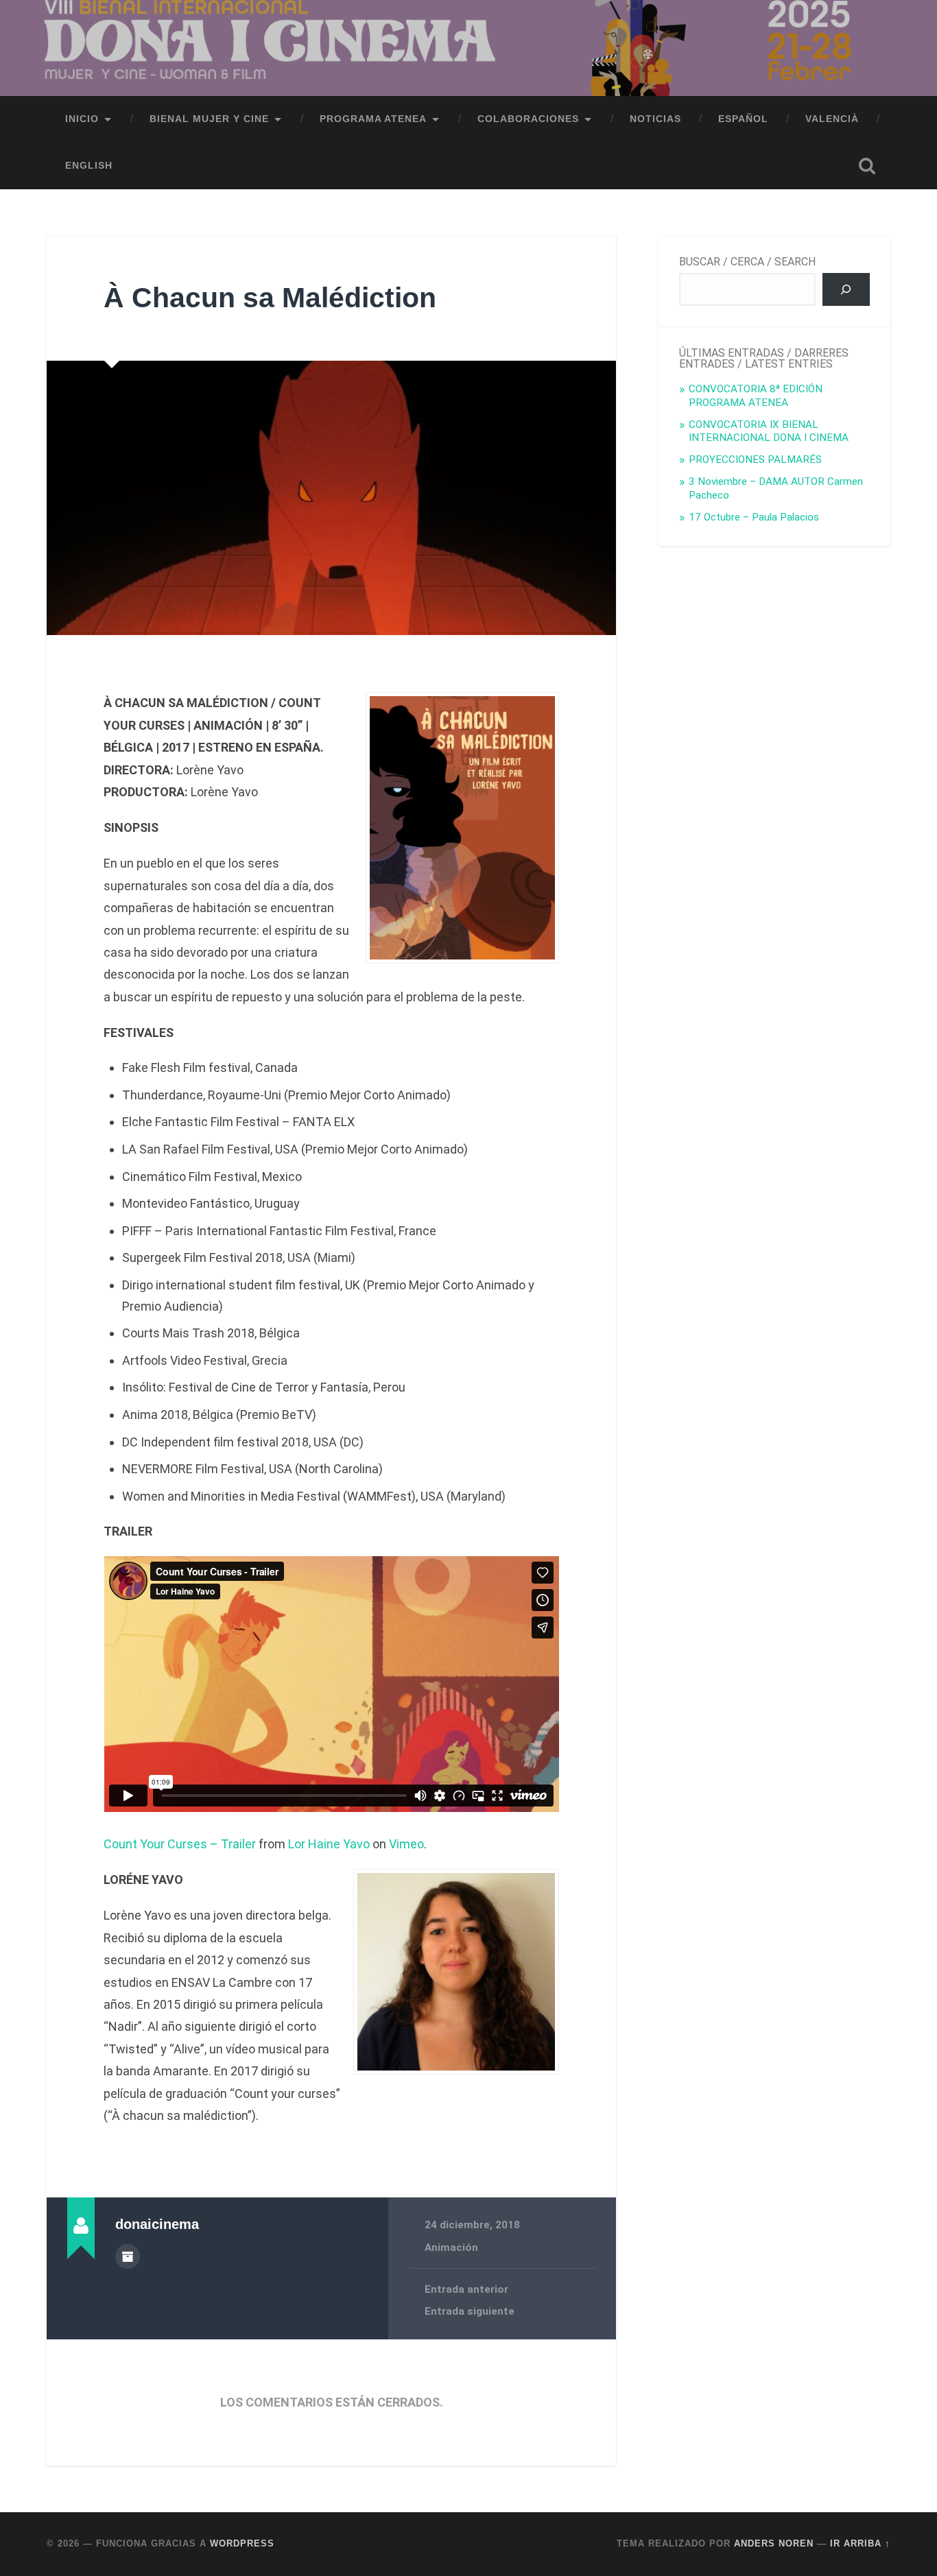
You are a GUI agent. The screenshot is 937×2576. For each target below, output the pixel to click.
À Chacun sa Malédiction (270, 298)
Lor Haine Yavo (329, 1844)
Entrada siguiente (470, 2311)
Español (743, 119)
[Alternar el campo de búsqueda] (867, 166)
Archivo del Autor (128, 2256)
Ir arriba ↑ (860, 2543)
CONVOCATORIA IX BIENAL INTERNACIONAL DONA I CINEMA (769, 431)
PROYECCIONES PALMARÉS (755, 460)
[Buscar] (846, 289)
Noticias (655, 119)
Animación (451, 2247)
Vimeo (406, 1844)
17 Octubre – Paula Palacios (754, 517)
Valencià (832, 119)
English (89, 166)
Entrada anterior (466, 2289)
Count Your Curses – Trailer (180, 1844)
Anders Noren (774, 2543)
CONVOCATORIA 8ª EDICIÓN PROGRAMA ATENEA (756, 396)
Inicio (82, 119)
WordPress (242, 2543)
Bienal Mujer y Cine (209, 119)
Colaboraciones (528, 119)
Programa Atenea (373, 119)
